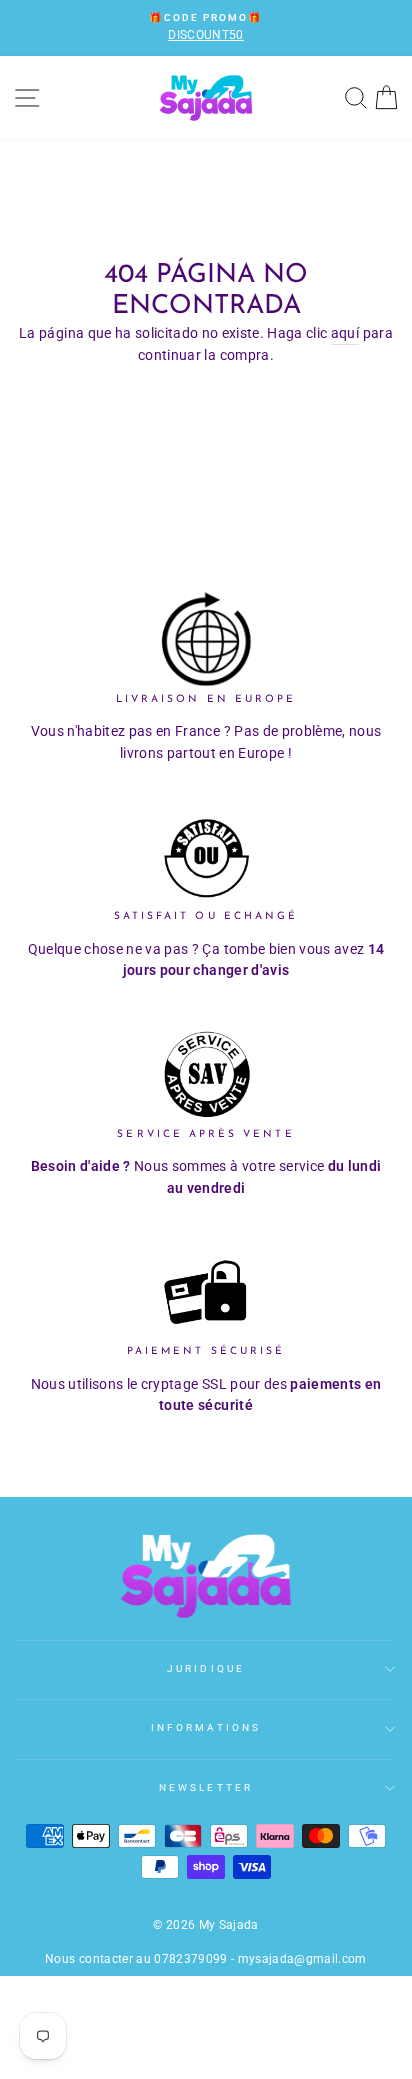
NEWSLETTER (206, 1787)
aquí (345, 333)
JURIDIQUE (206, 1668)
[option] (206, 28)
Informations (206, 1727)
